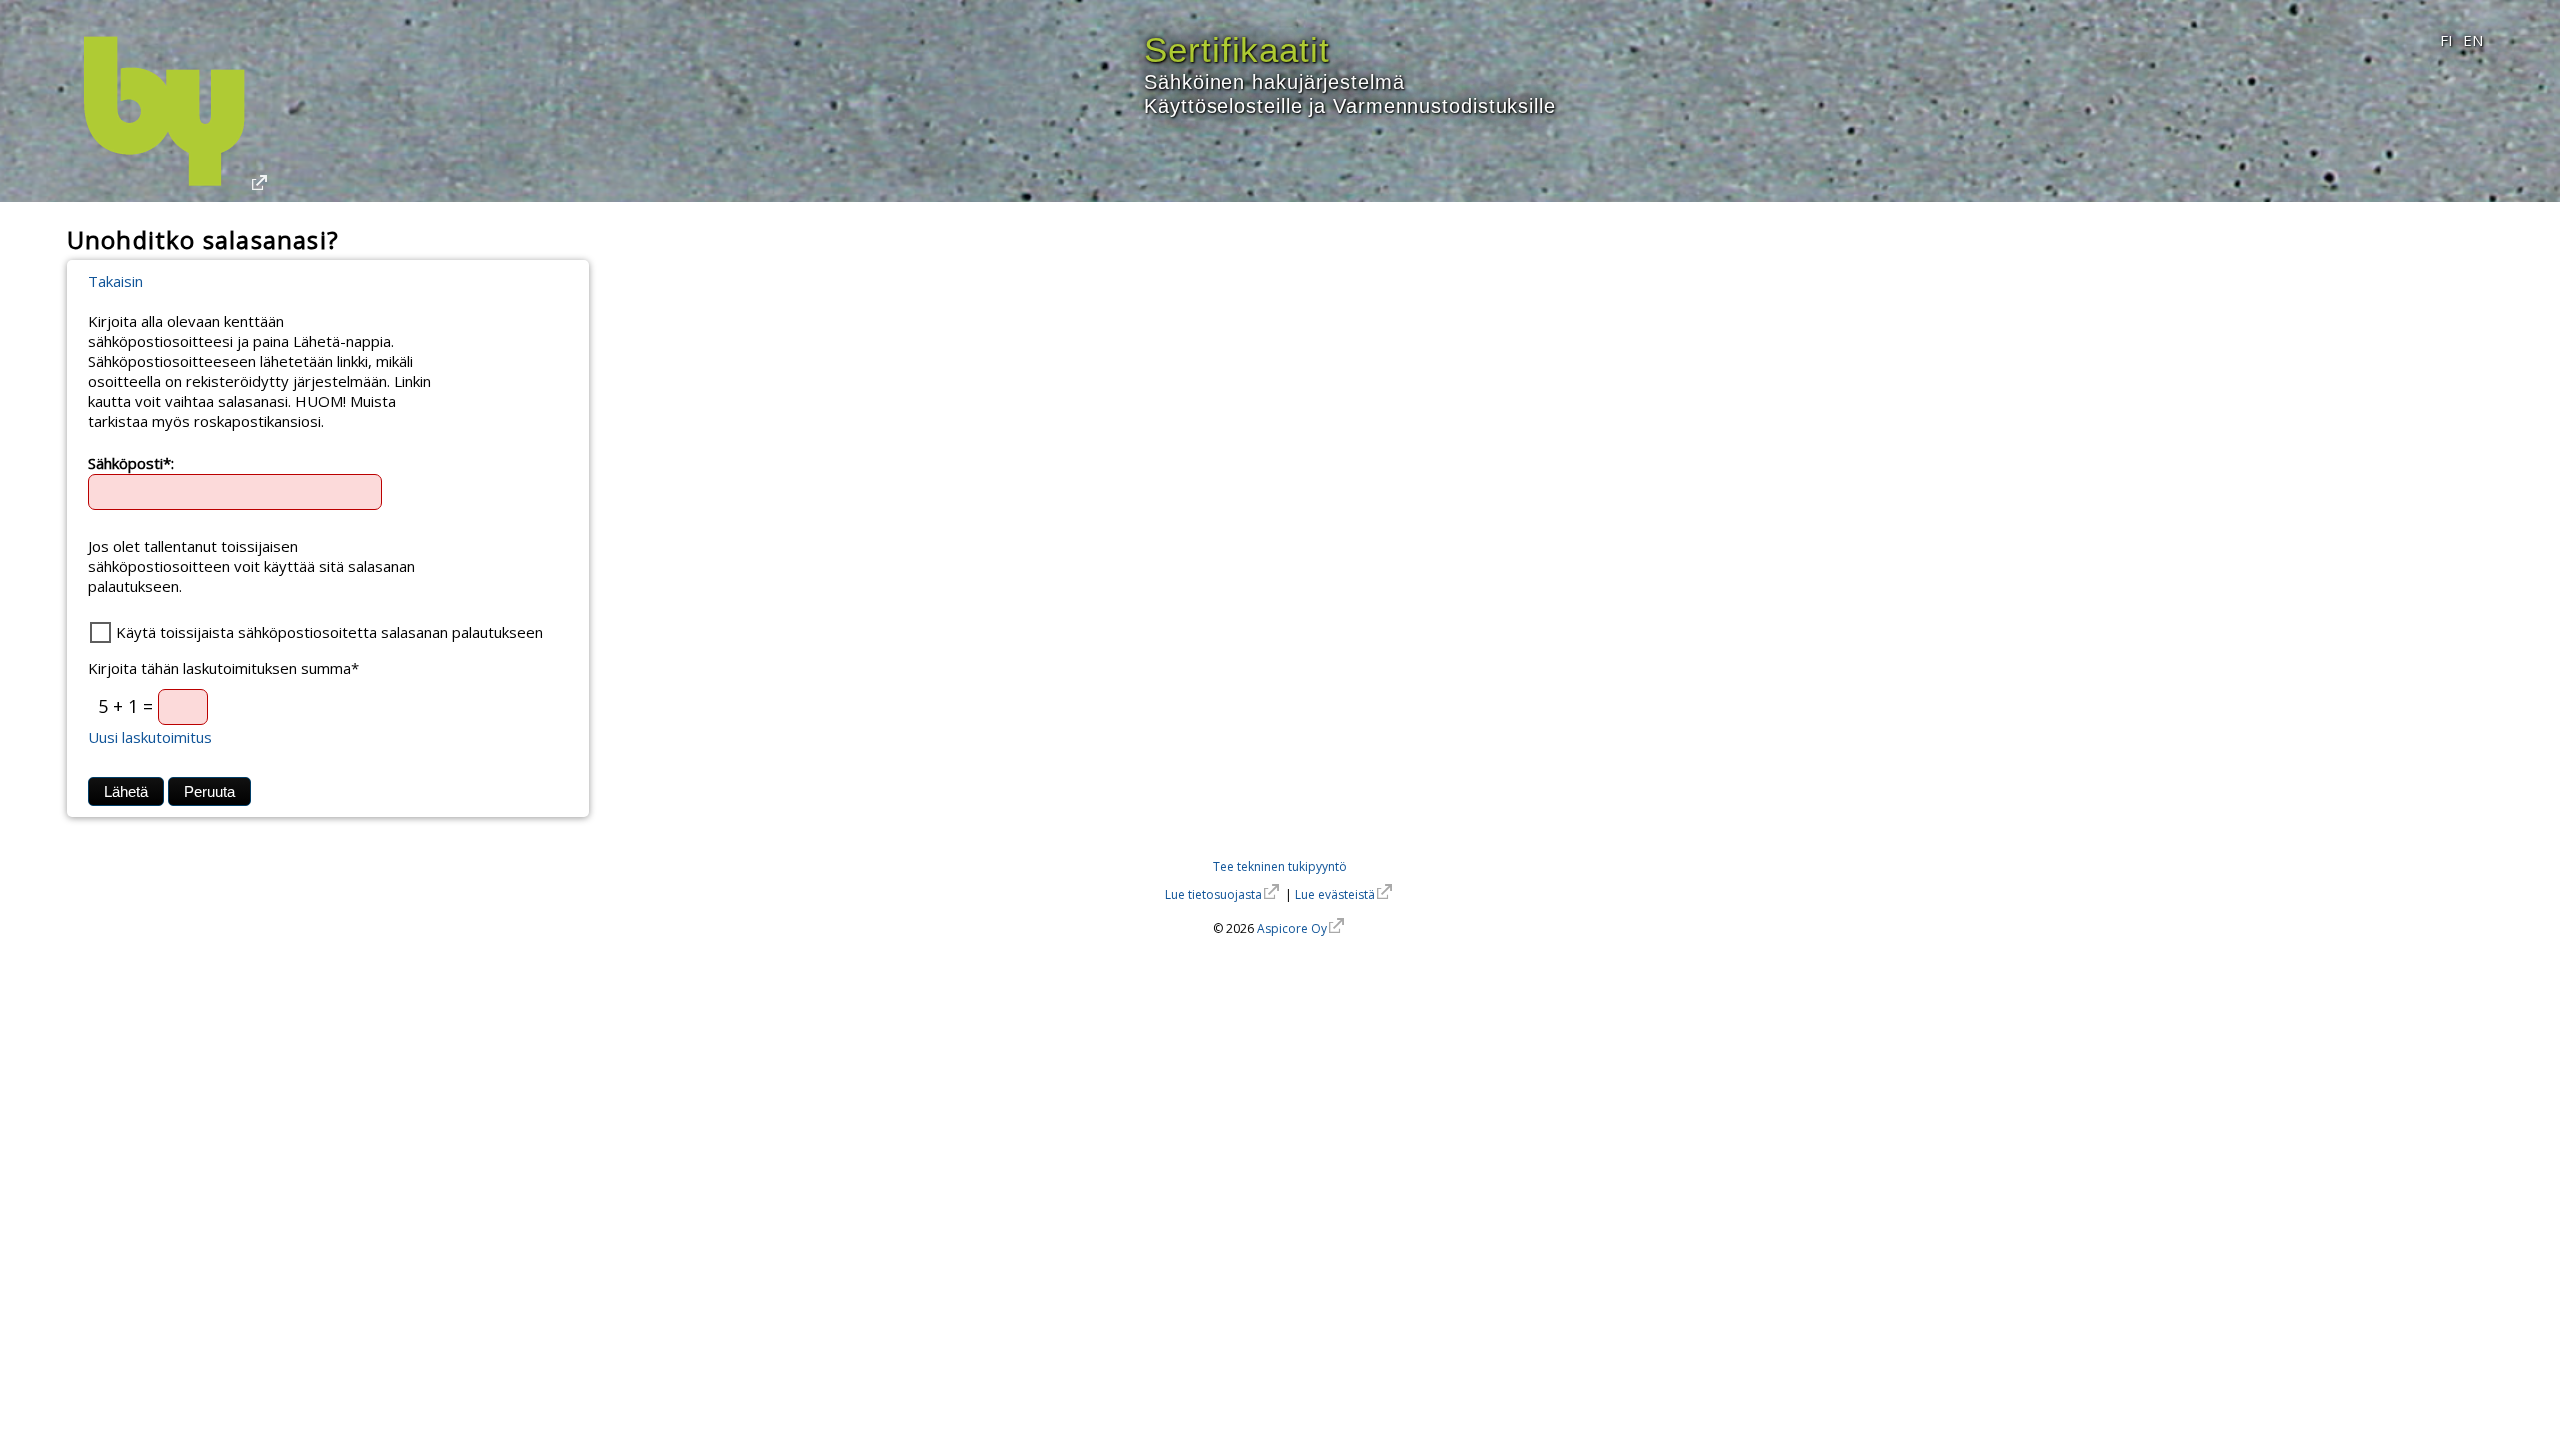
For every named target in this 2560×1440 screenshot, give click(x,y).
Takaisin (115, 281)
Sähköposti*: (131, 462)
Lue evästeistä (1335, 894)
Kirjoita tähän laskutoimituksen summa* (223, 668)
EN (2473, 40)
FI (2446, 40)
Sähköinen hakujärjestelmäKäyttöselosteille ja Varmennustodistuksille (1350, 80)
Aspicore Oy (1292, 928)
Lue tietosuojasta (1213, 894)
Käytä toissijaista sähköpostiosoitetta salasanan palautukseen (329, 632)
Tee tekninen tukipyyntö (1280, 866)
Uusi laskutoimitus (150, 737)
